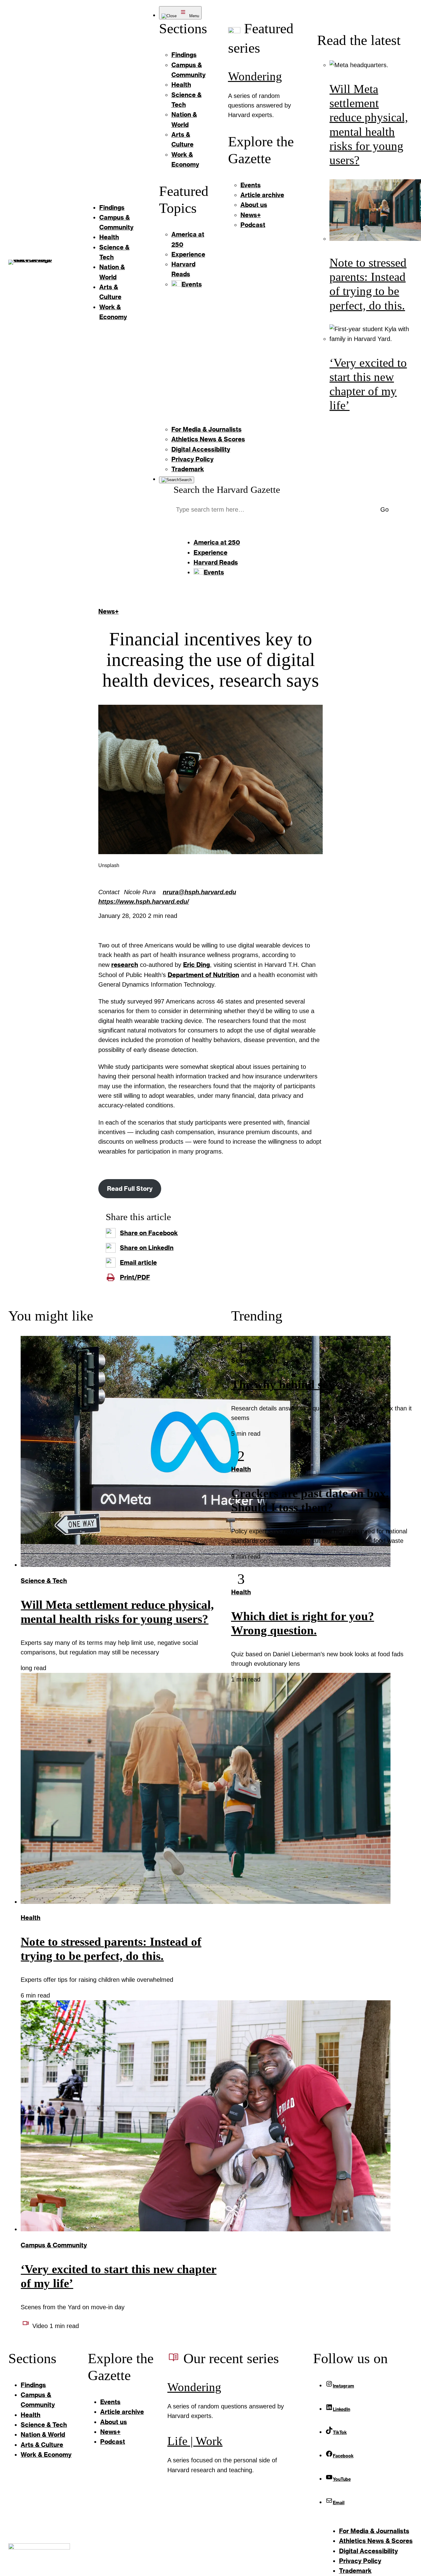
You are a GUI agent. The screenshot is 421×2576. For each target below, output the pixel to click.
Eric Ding (196, 965)
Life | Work (195, 2441)
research (125, 965)
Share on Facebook (149, 1233)
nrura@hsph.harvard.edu (199, 892)
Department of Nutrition (203, 975)
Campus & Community (54, 2245)
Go (384, 509)
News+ (108, 611)
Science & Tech (44, 1581)
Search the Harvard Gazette (227, 490)
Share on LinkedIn (147, 1248)
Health (31, 1918)
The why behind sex (282, 1385)
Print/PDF (135, 1277)
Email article (138, 1262)
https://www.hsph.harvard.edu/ (144, 902)
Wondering (255, 76)
